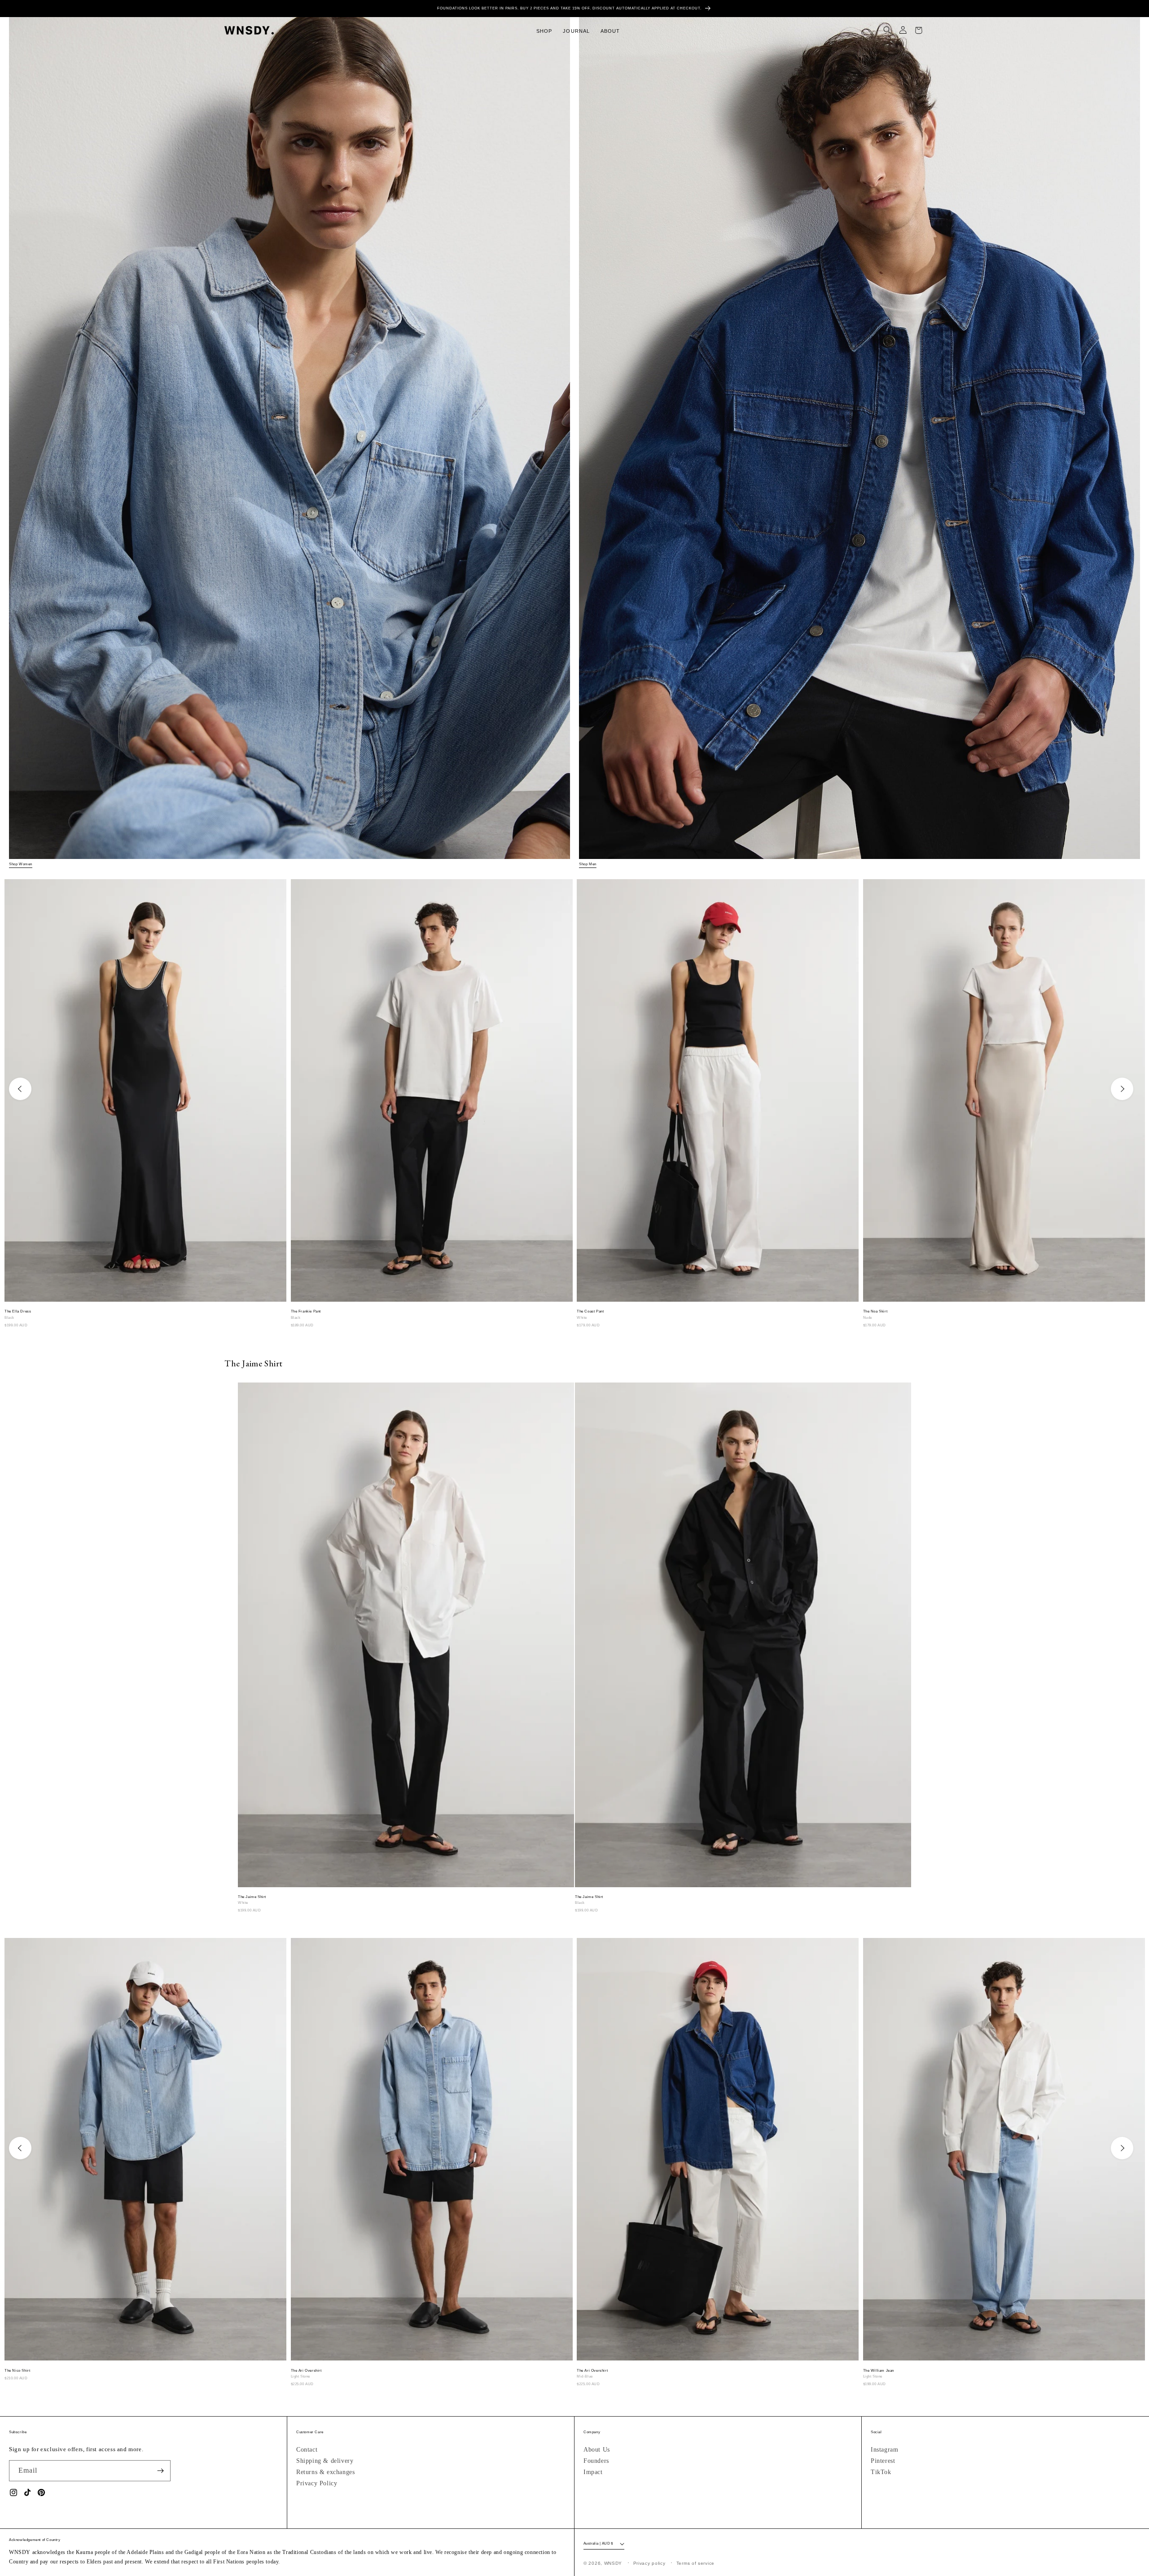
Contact (307, 2450)
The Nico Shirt (17, 2371)
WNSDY (613, 2563)
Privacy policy (649, 2563)
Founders (596, 2461)
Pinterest (883, 2461)
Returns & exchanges (325, 2472)
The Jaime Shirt (252, 1897)
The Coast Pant (590, 1311)
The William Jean (879, 2371)
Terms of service (695, 2563)
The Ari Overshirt (306, 2371)
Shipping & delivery (325, 2461)
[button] (544, 31)
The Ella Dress (18, 1311)
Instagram (884, 2450)
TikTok (881, 2472)
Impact (593, 2472)
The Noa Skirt (875, 1311)
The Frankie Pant (306, 1311)
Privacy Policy (317, 2483)
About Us (597, 2450)
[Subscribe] (160, 2471)
